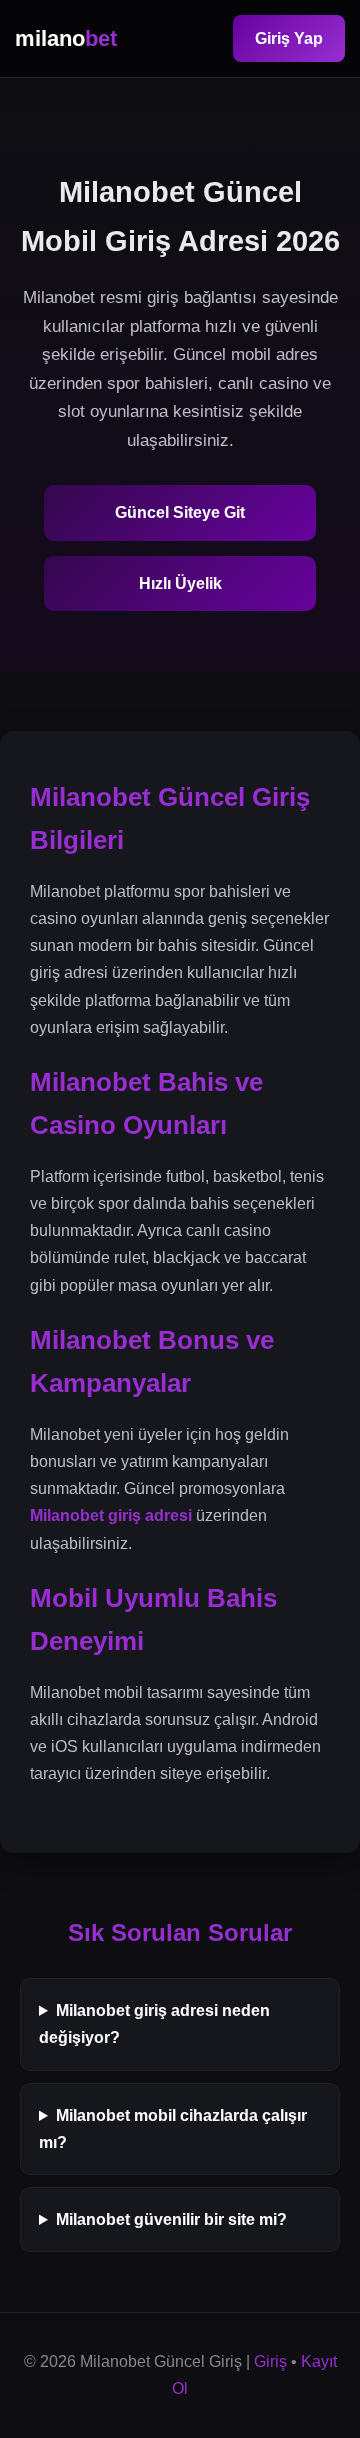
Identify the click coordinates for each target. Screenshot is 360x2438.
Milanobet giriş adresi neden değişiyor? (154, 2024)
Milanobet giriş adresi (111, 1515)
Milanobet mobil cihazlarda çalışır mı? (173, 2129)
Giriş (270, 2361)
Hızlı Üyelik (180, 583)
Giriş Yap (289, 38)
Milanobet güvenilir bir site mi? (171, 2219)
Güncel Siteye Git (180, 512)
